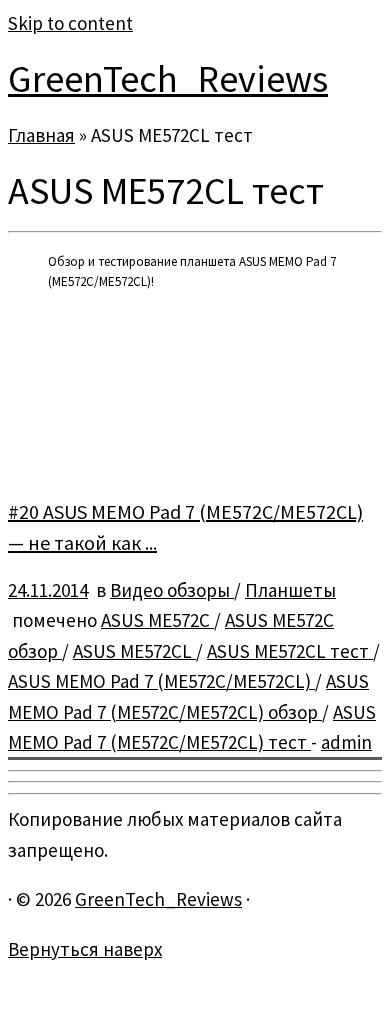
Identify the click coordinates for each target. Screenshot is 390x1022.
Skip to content (70, 23)
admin (346, 742)
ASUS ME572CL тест (290, 651)
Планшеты (290, 590)
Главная (41, 135)
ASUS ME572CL (134, 651)
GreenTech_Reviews (168, 78)
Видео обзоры (172, 590)
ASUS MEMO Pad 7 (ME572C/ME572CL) (161, 681)
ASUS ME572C (157, 620)
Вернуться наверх (85, 949)
